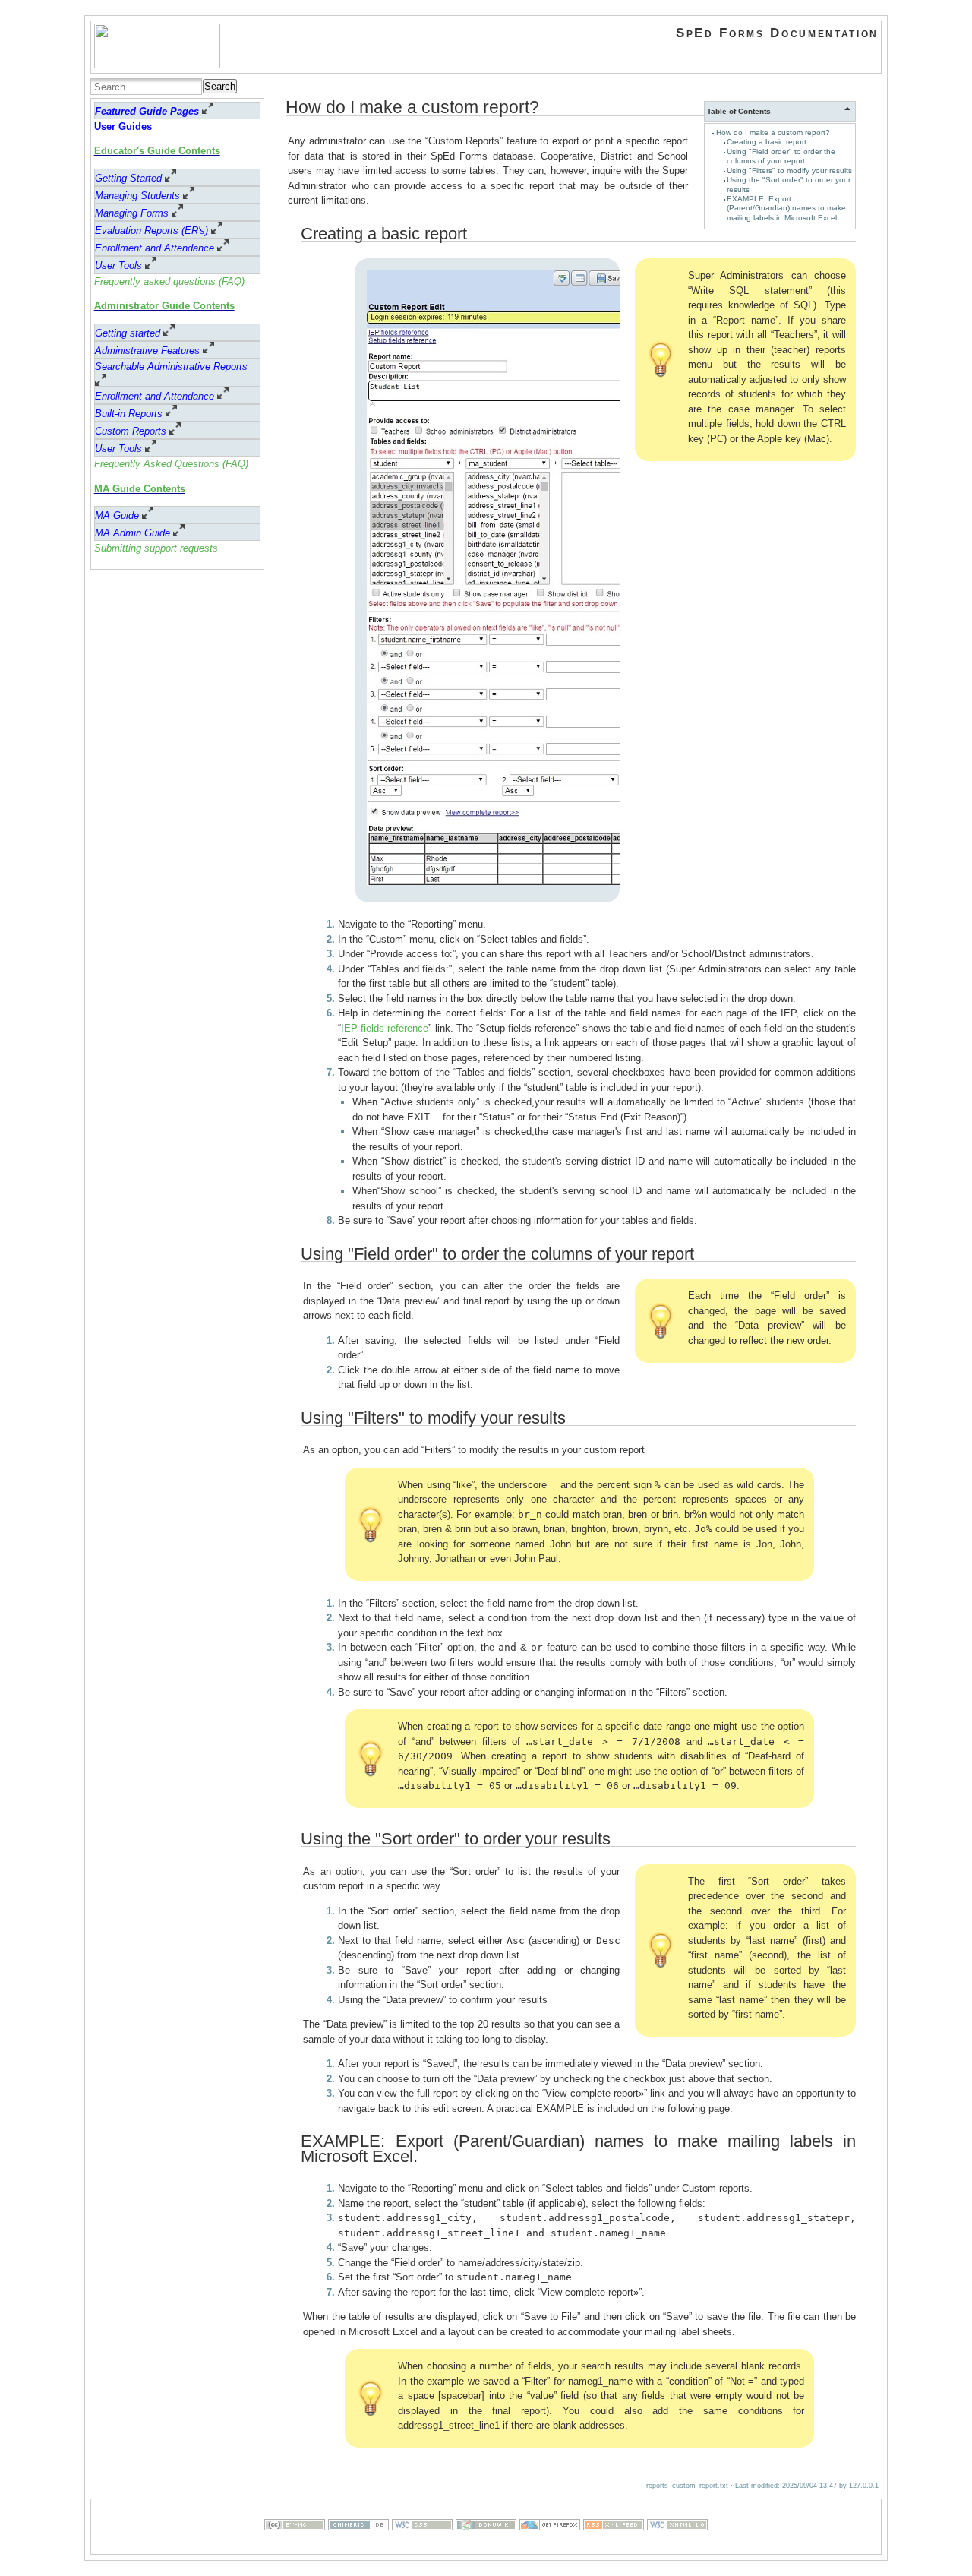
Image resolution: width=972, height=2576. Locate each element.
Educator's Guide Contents (157, 151)
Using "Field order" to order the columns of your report (781, 156)
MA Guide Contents (140, 489)
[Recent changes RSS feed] (614, 2547)
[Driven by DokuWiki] (486, 2547)
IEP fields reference (385, 1028)
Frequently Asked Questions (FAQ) (171, 464)
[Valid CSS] (422, 2547)
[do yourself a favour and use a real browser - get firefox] (550, 2547)
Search (220, 86)
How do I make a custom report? (773, 133)
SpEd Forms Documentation (777, 33)
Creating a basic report (767, 142)
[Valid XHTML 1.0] (677, 2547)
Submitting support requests (156, 548)
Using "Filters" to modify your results (789, 171)
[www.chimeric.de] (358, 2547)
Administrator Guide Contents (164, 306)
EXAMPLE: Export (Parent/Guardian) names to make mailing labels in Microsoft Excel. (786, 208)
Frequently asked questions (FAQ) (169, 281)
